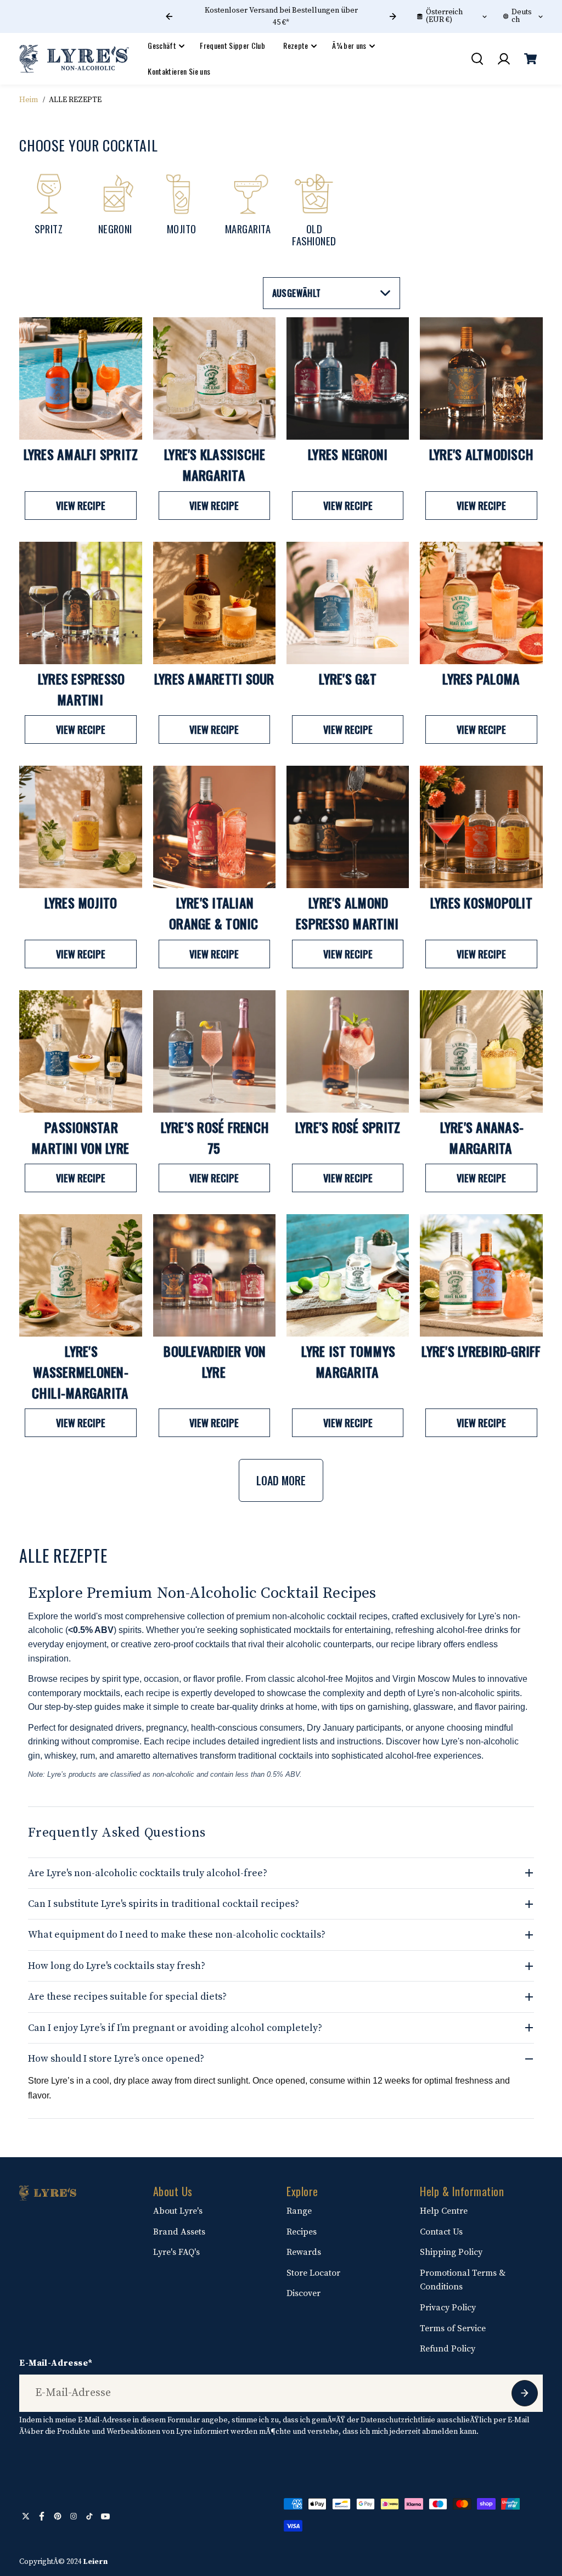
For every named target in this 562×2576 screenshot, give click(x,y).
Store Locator (313, 2273)
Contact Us (441, 2232)
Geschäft (162, 45)
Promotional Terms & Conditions (463, 2280)
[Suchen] (477, 59)
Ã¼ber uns (349, 45)
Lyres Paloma (481, 678)
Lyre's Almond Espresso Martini (347, 913)
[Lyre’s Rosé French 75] (214, 1051)
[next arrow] (393, 16)
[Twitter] (26, 2516)
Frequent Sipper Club (232, 45)
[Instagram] (74, 2516)
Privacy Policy (448, 2308)
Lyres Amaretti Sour (214, 678)
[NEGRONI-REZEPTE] (115, 209)
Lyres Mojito (81, 902)
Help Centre (444, 2211)
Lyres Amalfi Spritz (81, 454)
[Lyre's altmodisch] (481, 378)
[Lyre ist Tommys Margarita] (348, 1275)
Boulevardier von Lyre (215, 1361)
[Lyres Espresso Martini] (80, 603)
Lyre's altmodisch (481, 454)
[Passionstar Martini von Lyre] (80, 1051)
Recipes (302, 2232)
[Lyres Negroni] (348, 378)
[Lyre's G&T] (348, 603)
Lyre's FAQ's (176, 2252)
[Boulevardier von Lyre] (214, 1275)
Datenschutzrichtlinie (398, 2420)
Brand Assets (179, 2232)
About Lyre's (178, 2211)
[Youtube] (105, 2516)
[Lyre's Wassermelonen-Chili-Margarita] (80, 1275)
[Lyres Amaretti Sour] (214, 603)
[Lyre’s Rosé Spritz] (348, 1051)
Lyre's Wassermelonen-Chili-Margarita (80, 1371)
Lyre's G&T (348, 678)
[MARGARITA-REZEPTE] (248, 209)
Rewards (304, 2252)
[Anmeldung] (504, 59)
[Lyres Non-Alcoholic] (74, 59)
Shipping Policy (451, 2252)
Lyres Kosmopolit (481, 902)
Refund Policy (448, 2349)
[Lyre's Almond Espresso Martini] (348, 827)
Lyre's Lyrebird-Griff (481, 1351)
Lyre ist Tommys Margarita (348, 1361)
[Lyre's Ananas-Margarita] (481, 1051)
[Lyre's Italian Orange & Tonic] (214, 827)
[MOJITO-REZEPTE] (181, 209)
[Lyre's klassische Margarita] (214, 378)
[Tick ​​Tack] (89, 2516)
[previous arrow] (169, 16)
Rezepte (296, 45)
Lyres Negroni (348, 454)
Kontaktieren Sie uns (179, 71)
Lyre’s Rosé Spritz (348, 1127)
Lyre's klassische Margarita (215, 464)
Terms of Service (453, 2328)
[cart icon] (531, 59)
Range (299, 2211)
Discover (304, 2293)
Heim (29, 100)
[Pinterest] (58, 2516)
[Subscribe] (525, 2393)
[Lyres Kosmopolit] (481, 827)
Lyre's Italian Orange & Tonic (214, 913)
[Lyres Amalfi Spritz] (80, 378)
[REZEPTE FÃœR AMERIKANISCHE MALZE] (314, 209)
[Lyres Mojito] (80, 827)
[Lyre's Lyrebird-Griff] (481, 1275)
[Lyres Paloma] (481, 603)
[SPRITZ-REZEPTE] (49, 209)
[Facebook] (42, 2516)
